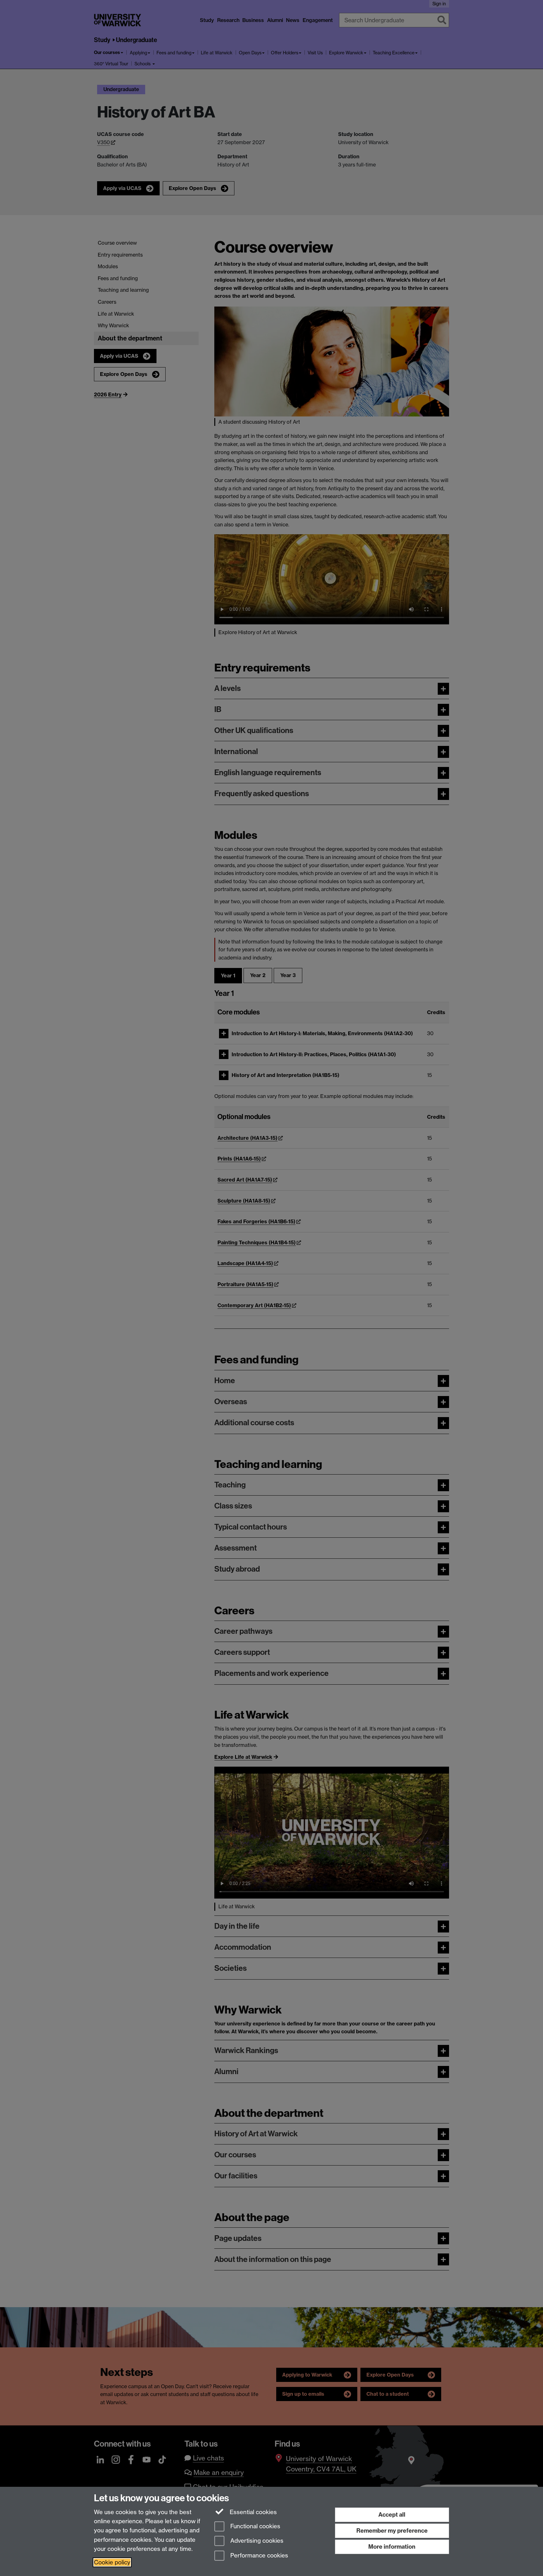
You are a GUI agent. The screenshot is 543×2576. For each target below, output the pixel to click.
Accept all (392, 2515)
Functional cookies (255, 2526)
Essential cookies (252, 2512)
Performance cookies (258, 2556)
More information (392, 2547)
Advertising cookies (256, 2541)
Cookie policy (112, 2562)
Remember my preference (392, 2531)
